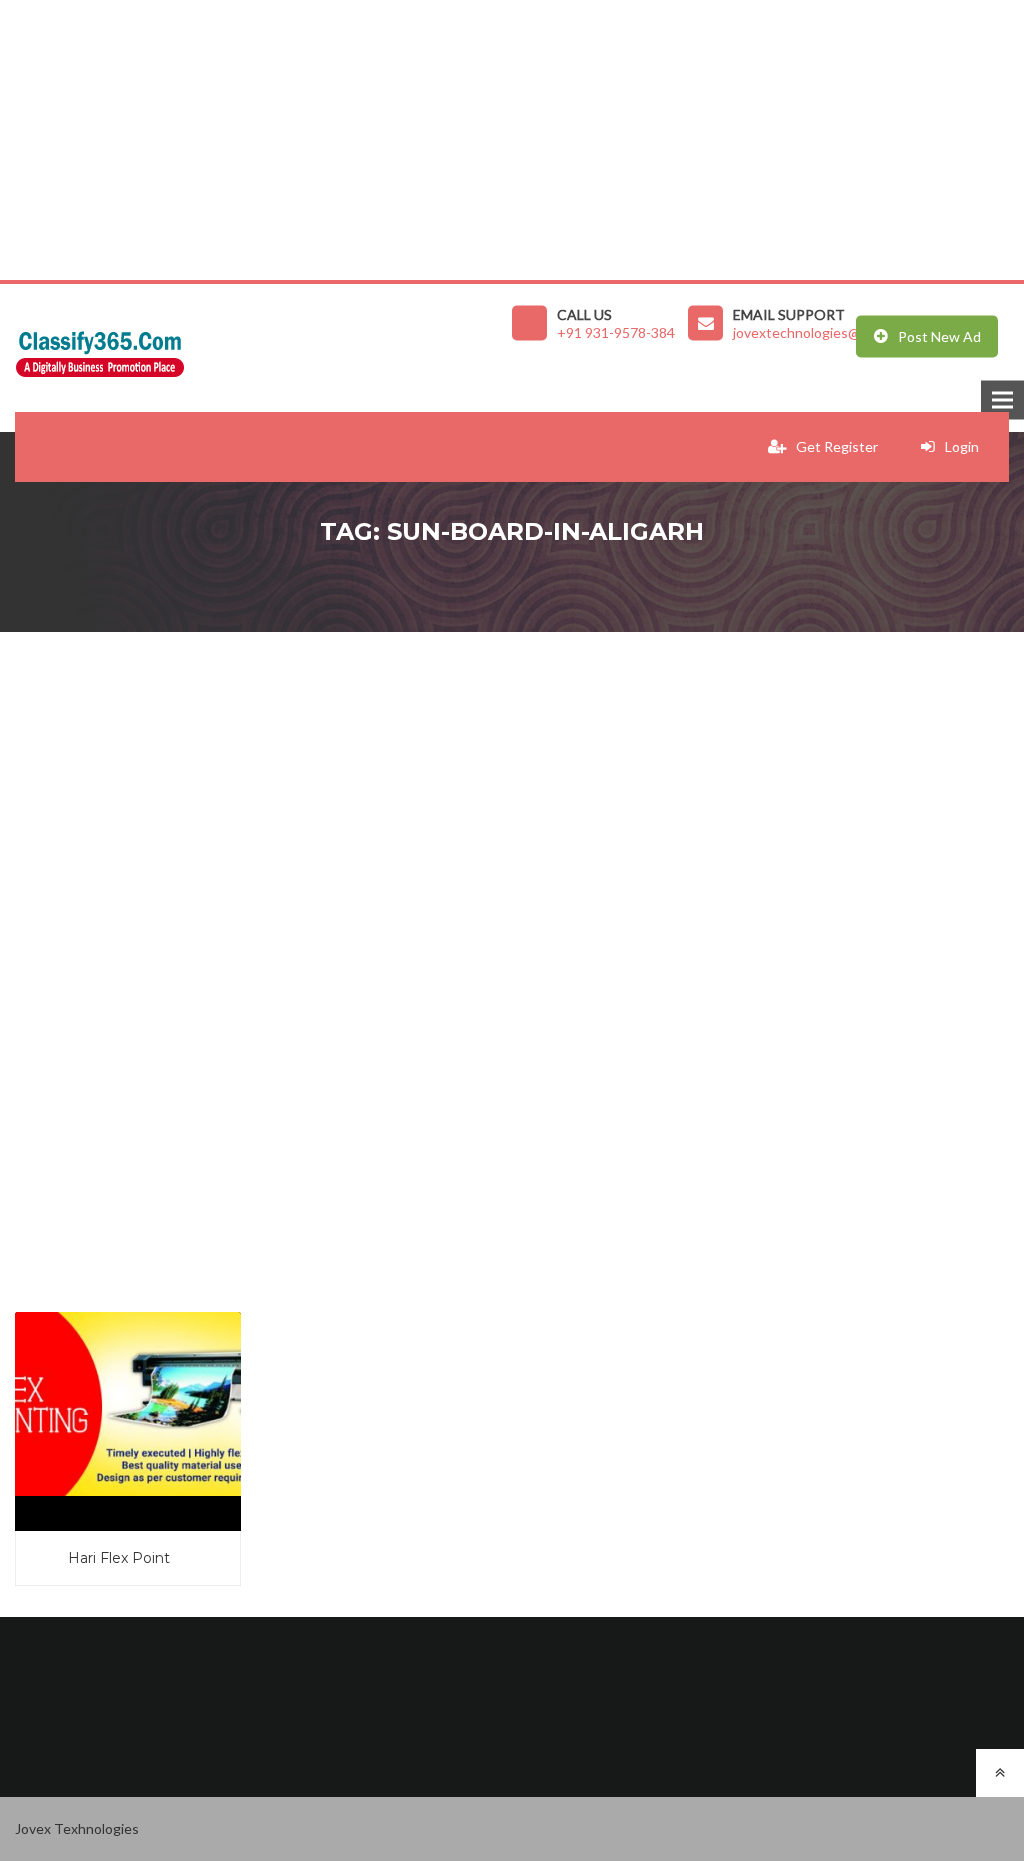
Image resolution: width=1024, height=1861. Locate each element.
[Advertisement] (512, 140)
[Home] (263, 349)
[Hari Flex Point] (128, 1404)
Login (962, 446)
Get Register (837, 446)
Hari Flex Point (119, 1558)
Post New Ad (939, 336)
